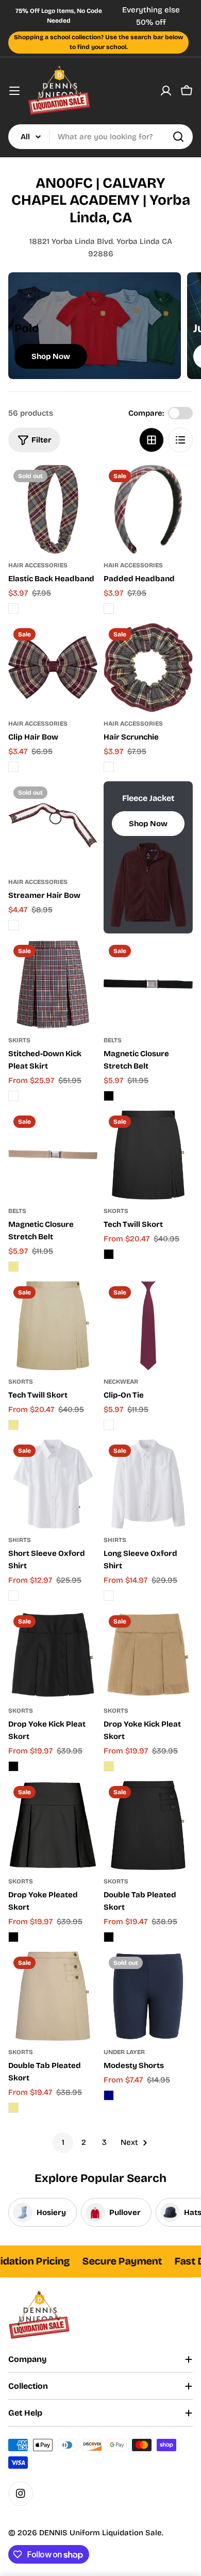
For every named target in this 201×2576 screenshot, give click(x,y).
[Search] (178, 137)
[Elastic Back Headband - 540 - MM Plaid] (13, 609)
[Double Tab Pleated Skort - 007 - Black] (109, 1937)
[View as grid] (152, 440)
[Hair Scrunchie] (148, 668)
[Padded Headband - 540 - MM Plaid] (109, 609)
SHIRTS (20, 1540)
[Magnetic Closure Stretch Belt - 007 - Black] (109, 1096)
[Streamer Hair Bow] (53, 826)
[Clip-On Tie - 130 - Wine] (109, 1425)
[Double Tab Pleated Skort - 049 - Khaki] (13, 2108)
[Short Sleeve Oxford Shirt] (53, 1484)
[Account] (166, 91)
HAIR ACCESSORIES (38, 565)
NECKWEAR (121, 1382)
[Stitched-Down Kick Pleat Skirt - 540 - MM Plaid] (13, 1096)
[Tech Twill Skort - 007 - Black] (109, 1254)
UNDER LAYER (124, 2052)
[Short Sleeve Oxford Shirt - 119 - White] (13, 1596)
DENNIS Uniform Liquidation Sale (100, 2533)
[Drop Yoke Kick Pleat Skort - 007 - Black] (13, 1766)
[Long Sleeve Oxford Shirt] (148, 1484)
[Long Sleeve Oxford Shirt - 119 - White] (109, 1596)
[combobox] (100, 137)
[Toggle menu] (14, 91)
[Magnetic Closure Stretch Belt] (148, 984)
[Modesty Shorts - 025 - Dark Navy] (109, 2095)
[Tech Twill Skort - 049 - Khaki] (13, 1425)
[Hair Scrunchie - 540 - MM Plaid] (109, 767)
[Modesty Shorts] (148, 1996)
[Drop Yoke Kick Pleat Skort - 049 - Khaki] (109, 1766)
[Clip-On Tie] (148, 1326)
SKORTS (116, 1211)
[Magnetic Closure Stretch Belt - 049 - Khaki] (13, 1267)
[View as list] (180, 440)
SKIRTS (19, 1040)
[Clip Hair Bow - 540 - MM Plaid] (13, 767)
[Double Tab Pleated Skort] (148, 1825)
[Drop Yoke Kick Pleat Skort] (53, 1655)
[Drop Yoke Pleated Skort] (53, 1825)
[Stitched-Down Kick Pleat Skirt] (53, 984)
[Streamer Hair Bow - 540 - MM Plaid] (13, 925)
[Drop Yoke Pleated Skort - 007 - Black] (13, 1937)
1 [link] (63, 2142)
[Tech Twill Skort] (148, 1155)
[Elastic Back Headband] (53, 509)
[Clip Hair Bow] (53, 668)
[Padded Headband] (148, 509)
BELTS (113, 1040)
